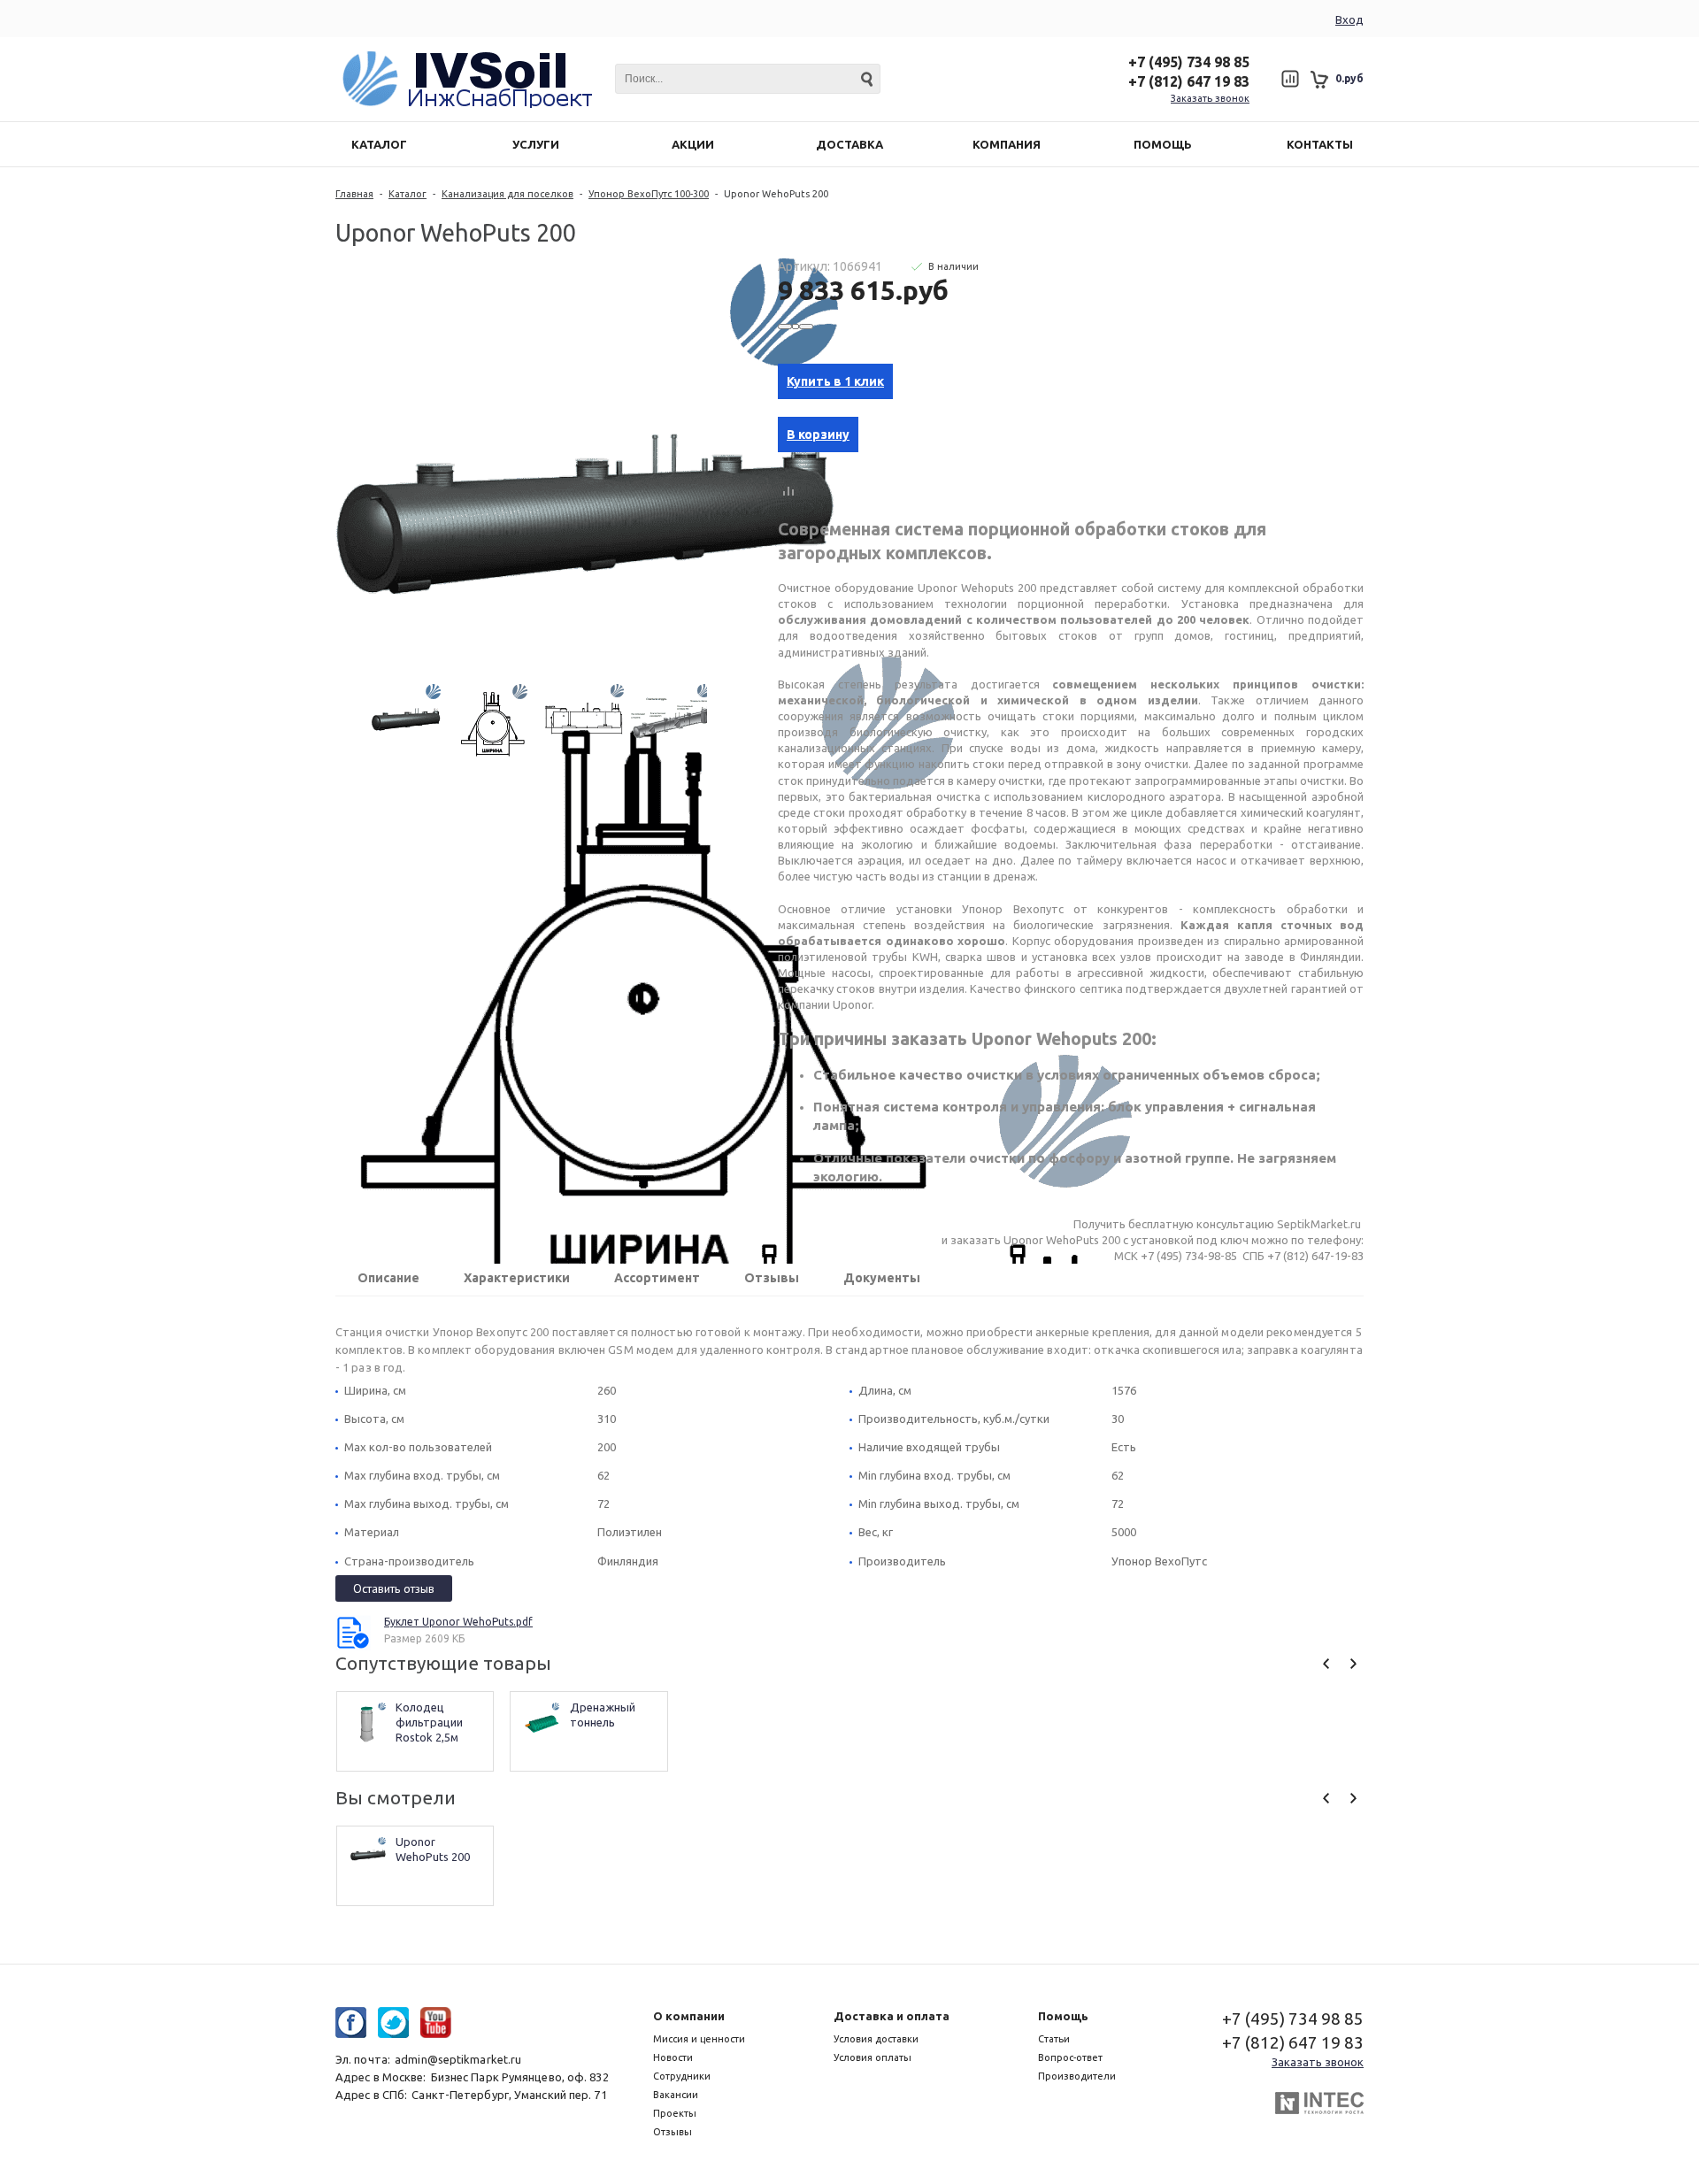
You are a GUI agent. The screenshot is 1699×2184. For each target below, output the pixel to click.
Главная (354, 194)
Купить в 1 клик (835, 381)
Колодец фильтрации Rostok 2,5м (431, 1722)
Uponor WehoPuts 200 (433, 1849)
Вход (1349, 19)
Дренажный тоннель (604, 1715)
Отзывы (772, 1278)
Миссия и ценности (699, 2039)
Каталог (407, 194)
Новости (673, 2057)
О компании (689, 2016)
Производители (1077, 2076)
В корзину (818, 434)
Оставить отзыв (394, 1588)
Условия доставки (876, 2039)
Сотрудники (682, 2076)
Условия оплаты (873, 2057)
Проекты (675, 2113)
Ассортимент (657, 1278)
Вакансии (676, 2095)
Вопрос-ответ (1070, 2057)
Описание (388, 1278)
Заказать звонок (1210, 98)
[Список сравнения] (1290, 79)
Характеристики (517, 1278)
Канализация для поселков (507, 194)
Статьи (1054, 2039)
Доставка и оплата (892, 2016)
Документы (882, 1278)
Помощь (1063, 2016)
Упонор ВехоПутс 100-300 (649, 194)
